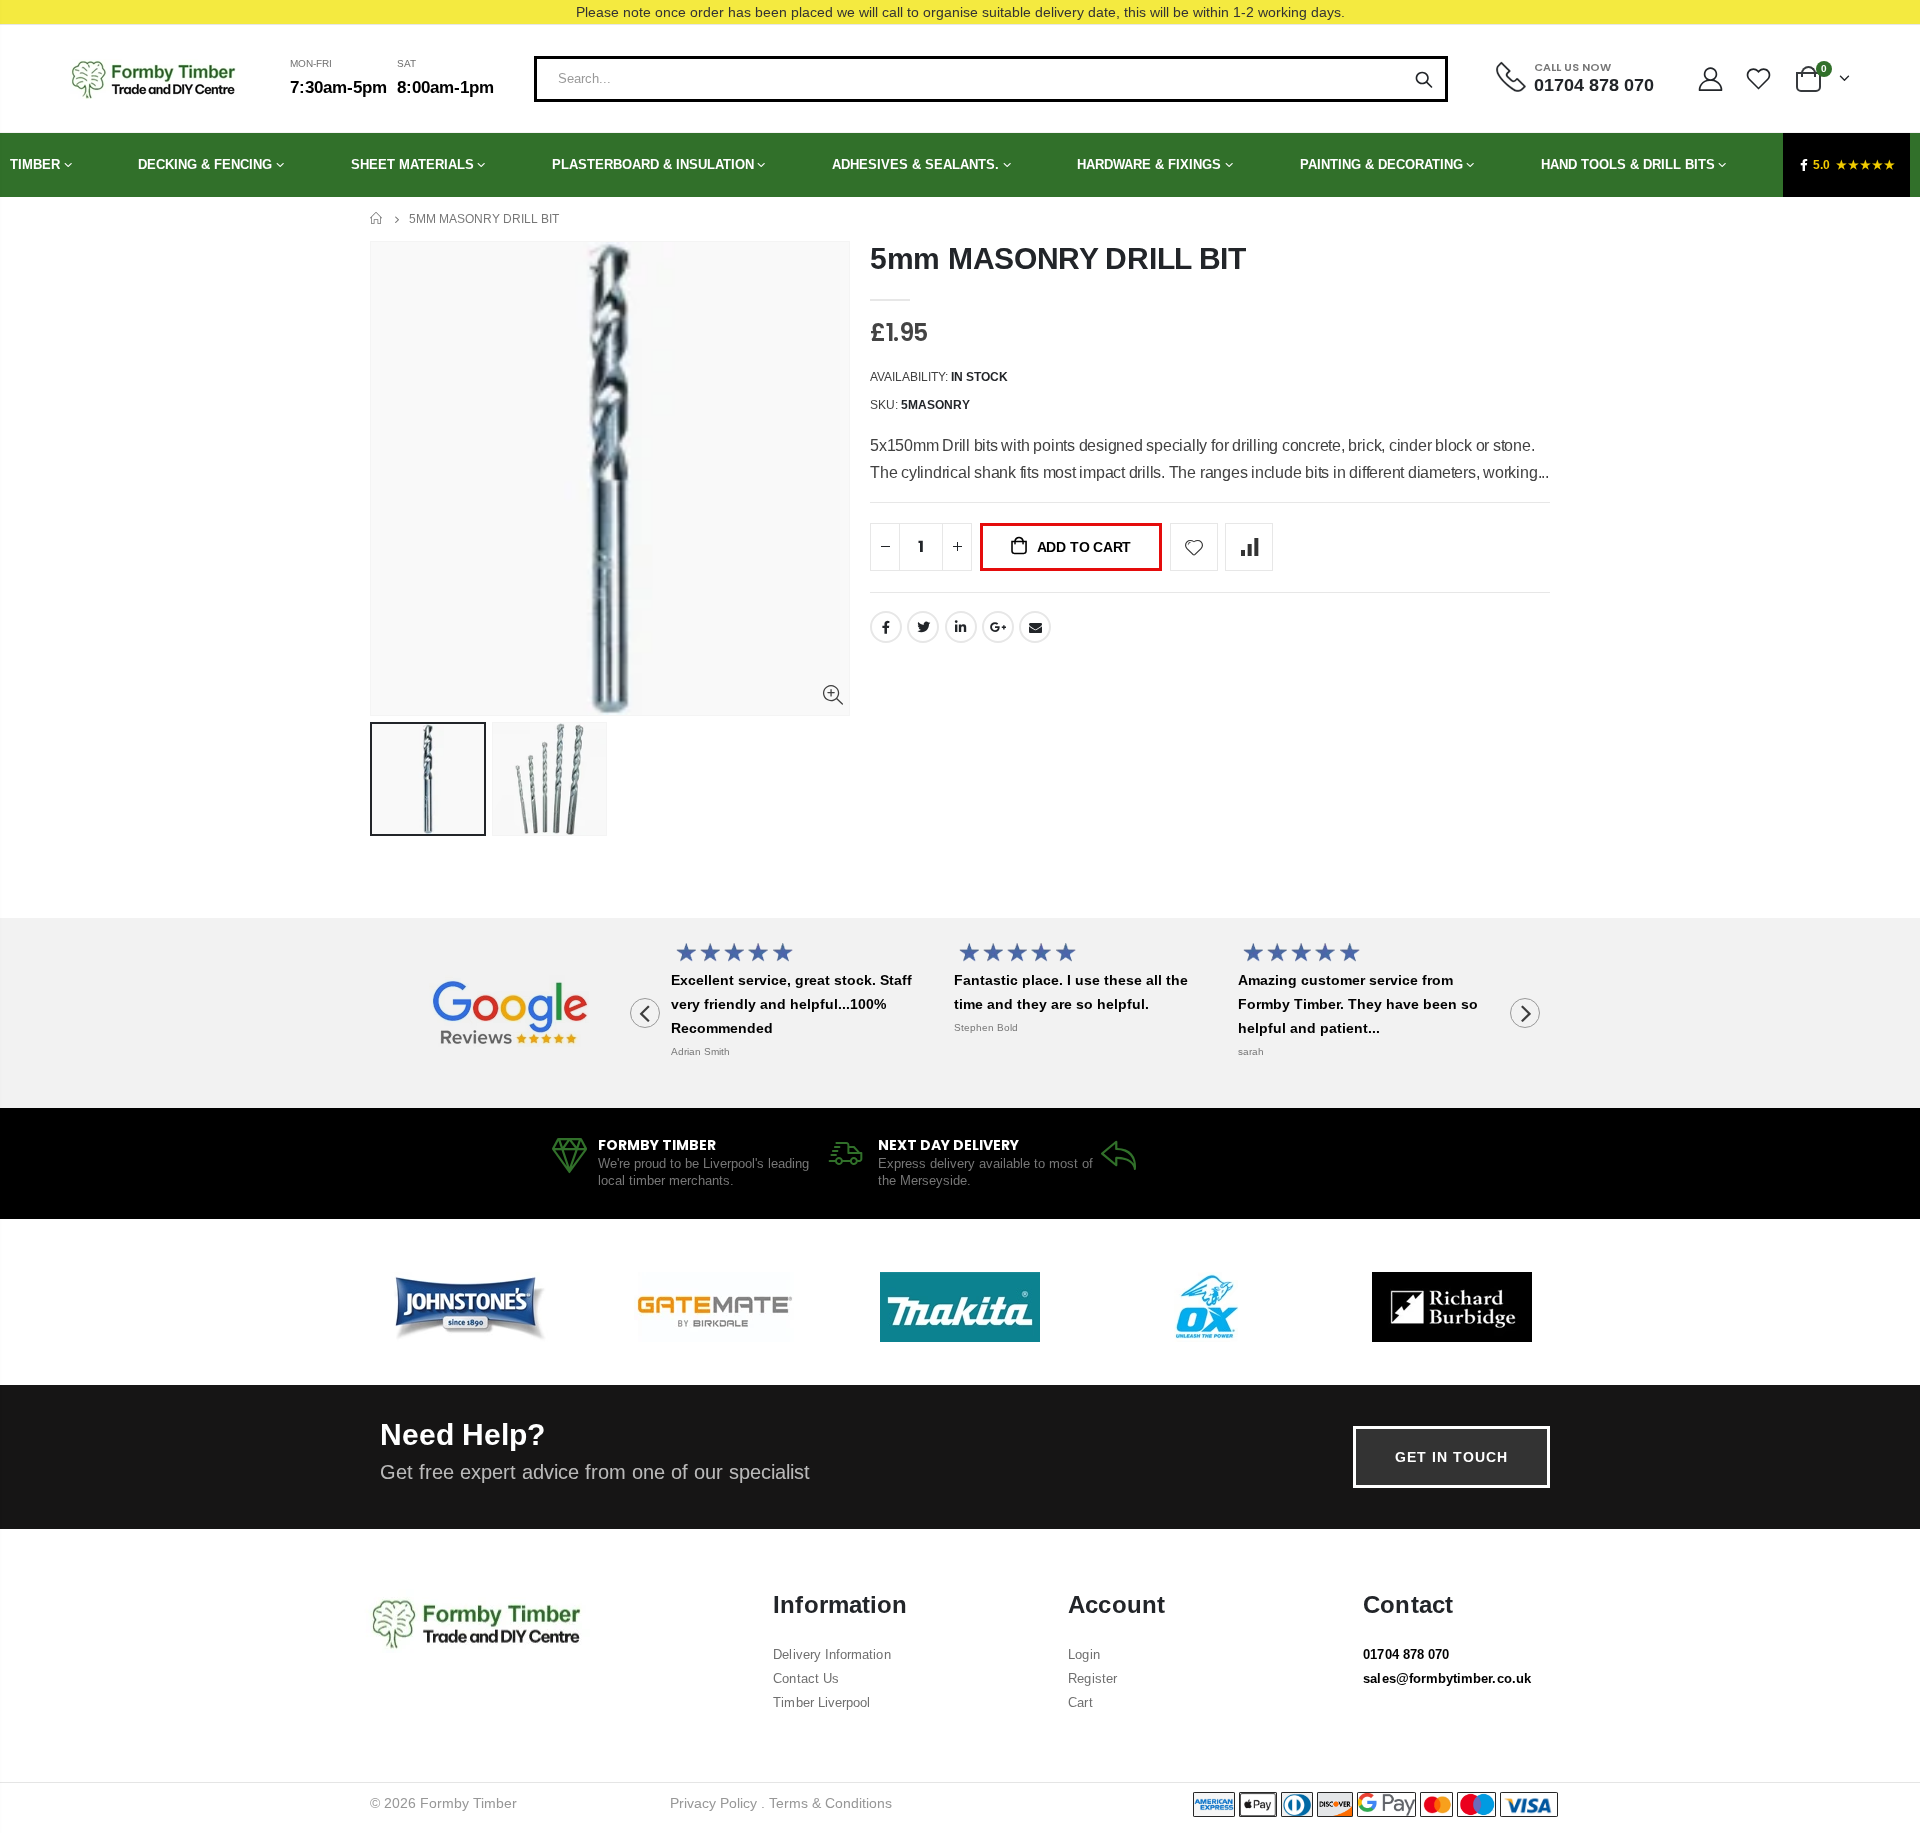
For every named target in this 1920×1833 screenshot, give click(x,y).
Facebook (886, 627)
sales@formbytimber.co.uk (1447, 1678)
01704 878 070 (1406, 1654)
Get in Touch (1451, 1457)
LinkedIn (961, 627)
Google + (998, 627)
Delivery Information (831, 1654)
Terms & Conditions (830, 1803)
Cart (1080, 1702)
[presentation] (645, 1013)
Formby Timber (468, 1803)
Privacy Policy (713, 1803)
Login (1083, 1654)
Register (1092, 1678)
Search (1424, 79)
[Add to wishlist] (1194, 547)
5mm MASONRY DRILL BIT (1058, 258)
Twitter (923, 627)
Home (377, 218)
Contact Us (806, 1678)
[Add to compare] (1249, 547)
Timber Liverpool (821, 1702)
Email (1035, 627)
